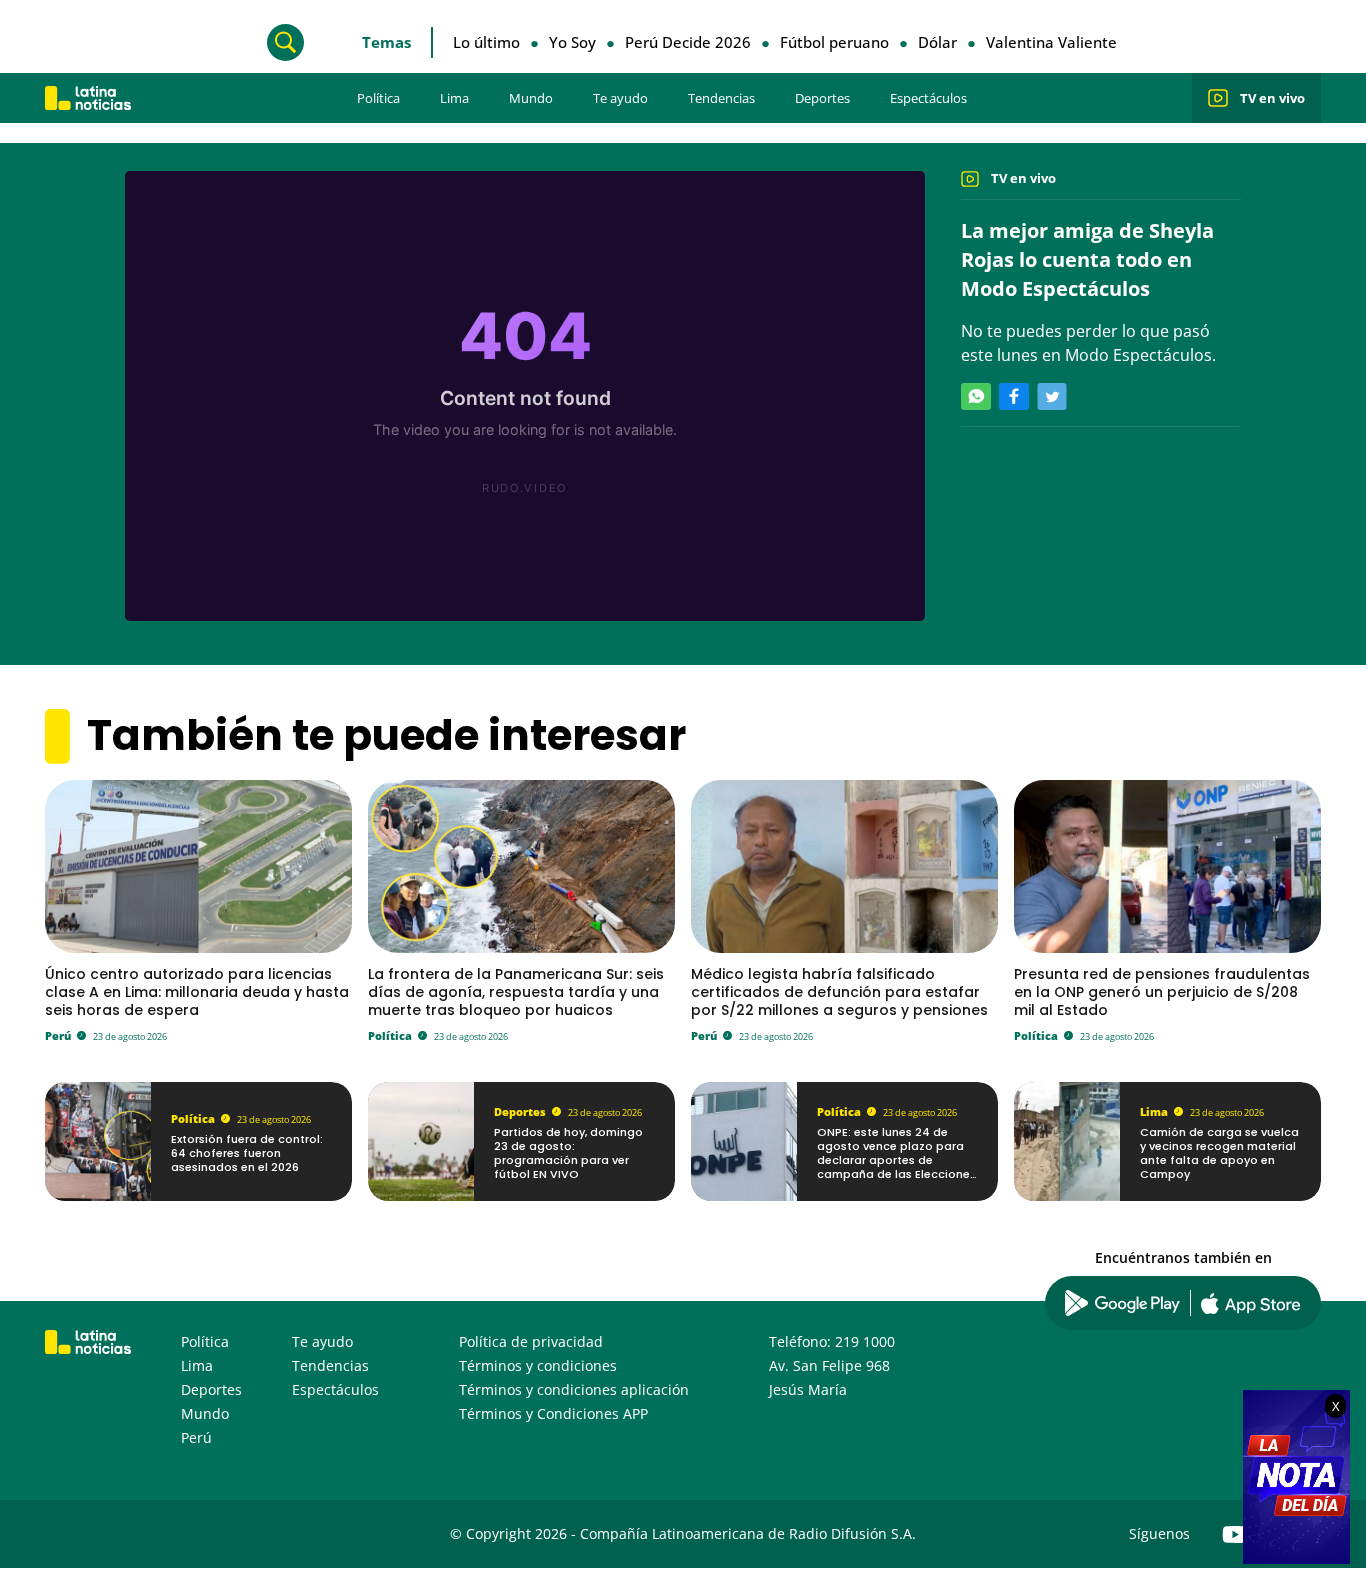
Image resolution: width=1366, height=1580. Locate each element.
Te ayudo (620, 98)
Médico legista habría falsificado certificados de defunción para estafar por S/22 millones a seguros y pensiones (839, 992)
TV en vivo (1272, 98)
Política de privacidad (531, 1341)
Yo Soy (572, 42)
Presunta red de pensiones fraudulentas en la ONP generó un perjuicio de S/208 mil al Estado (1162, 992)
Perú (58, 1035)
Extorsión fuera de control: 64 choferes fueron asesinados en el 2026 (247, 1153)
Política (378, 98)
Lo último (486, 42)
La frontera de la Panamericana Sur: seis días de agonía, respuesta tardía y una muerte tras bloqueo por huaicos (516, 992)
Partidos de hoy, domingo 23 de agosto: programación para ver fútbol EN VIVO (568, 1153)
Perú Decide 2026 (688, 42)
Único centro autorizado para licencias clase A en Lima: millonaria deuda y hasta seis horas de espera (197, 992)
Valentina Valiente (1051, 42)
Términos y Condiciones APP (553, 1413)
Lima (454, 98)
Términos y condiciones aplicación (574, 1389)
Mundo (531, 98)
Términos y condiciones (538, 1365)
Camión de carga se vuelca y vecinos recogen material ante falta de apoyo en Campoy (1219, 1153)
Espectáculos (928, 98)
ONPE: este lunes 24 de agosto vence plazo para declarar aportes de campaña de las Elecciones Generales (896, 1160)
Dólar (937, 42)
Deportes (822, 98)
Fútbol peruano (834, 42)
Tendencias (721, 98)
